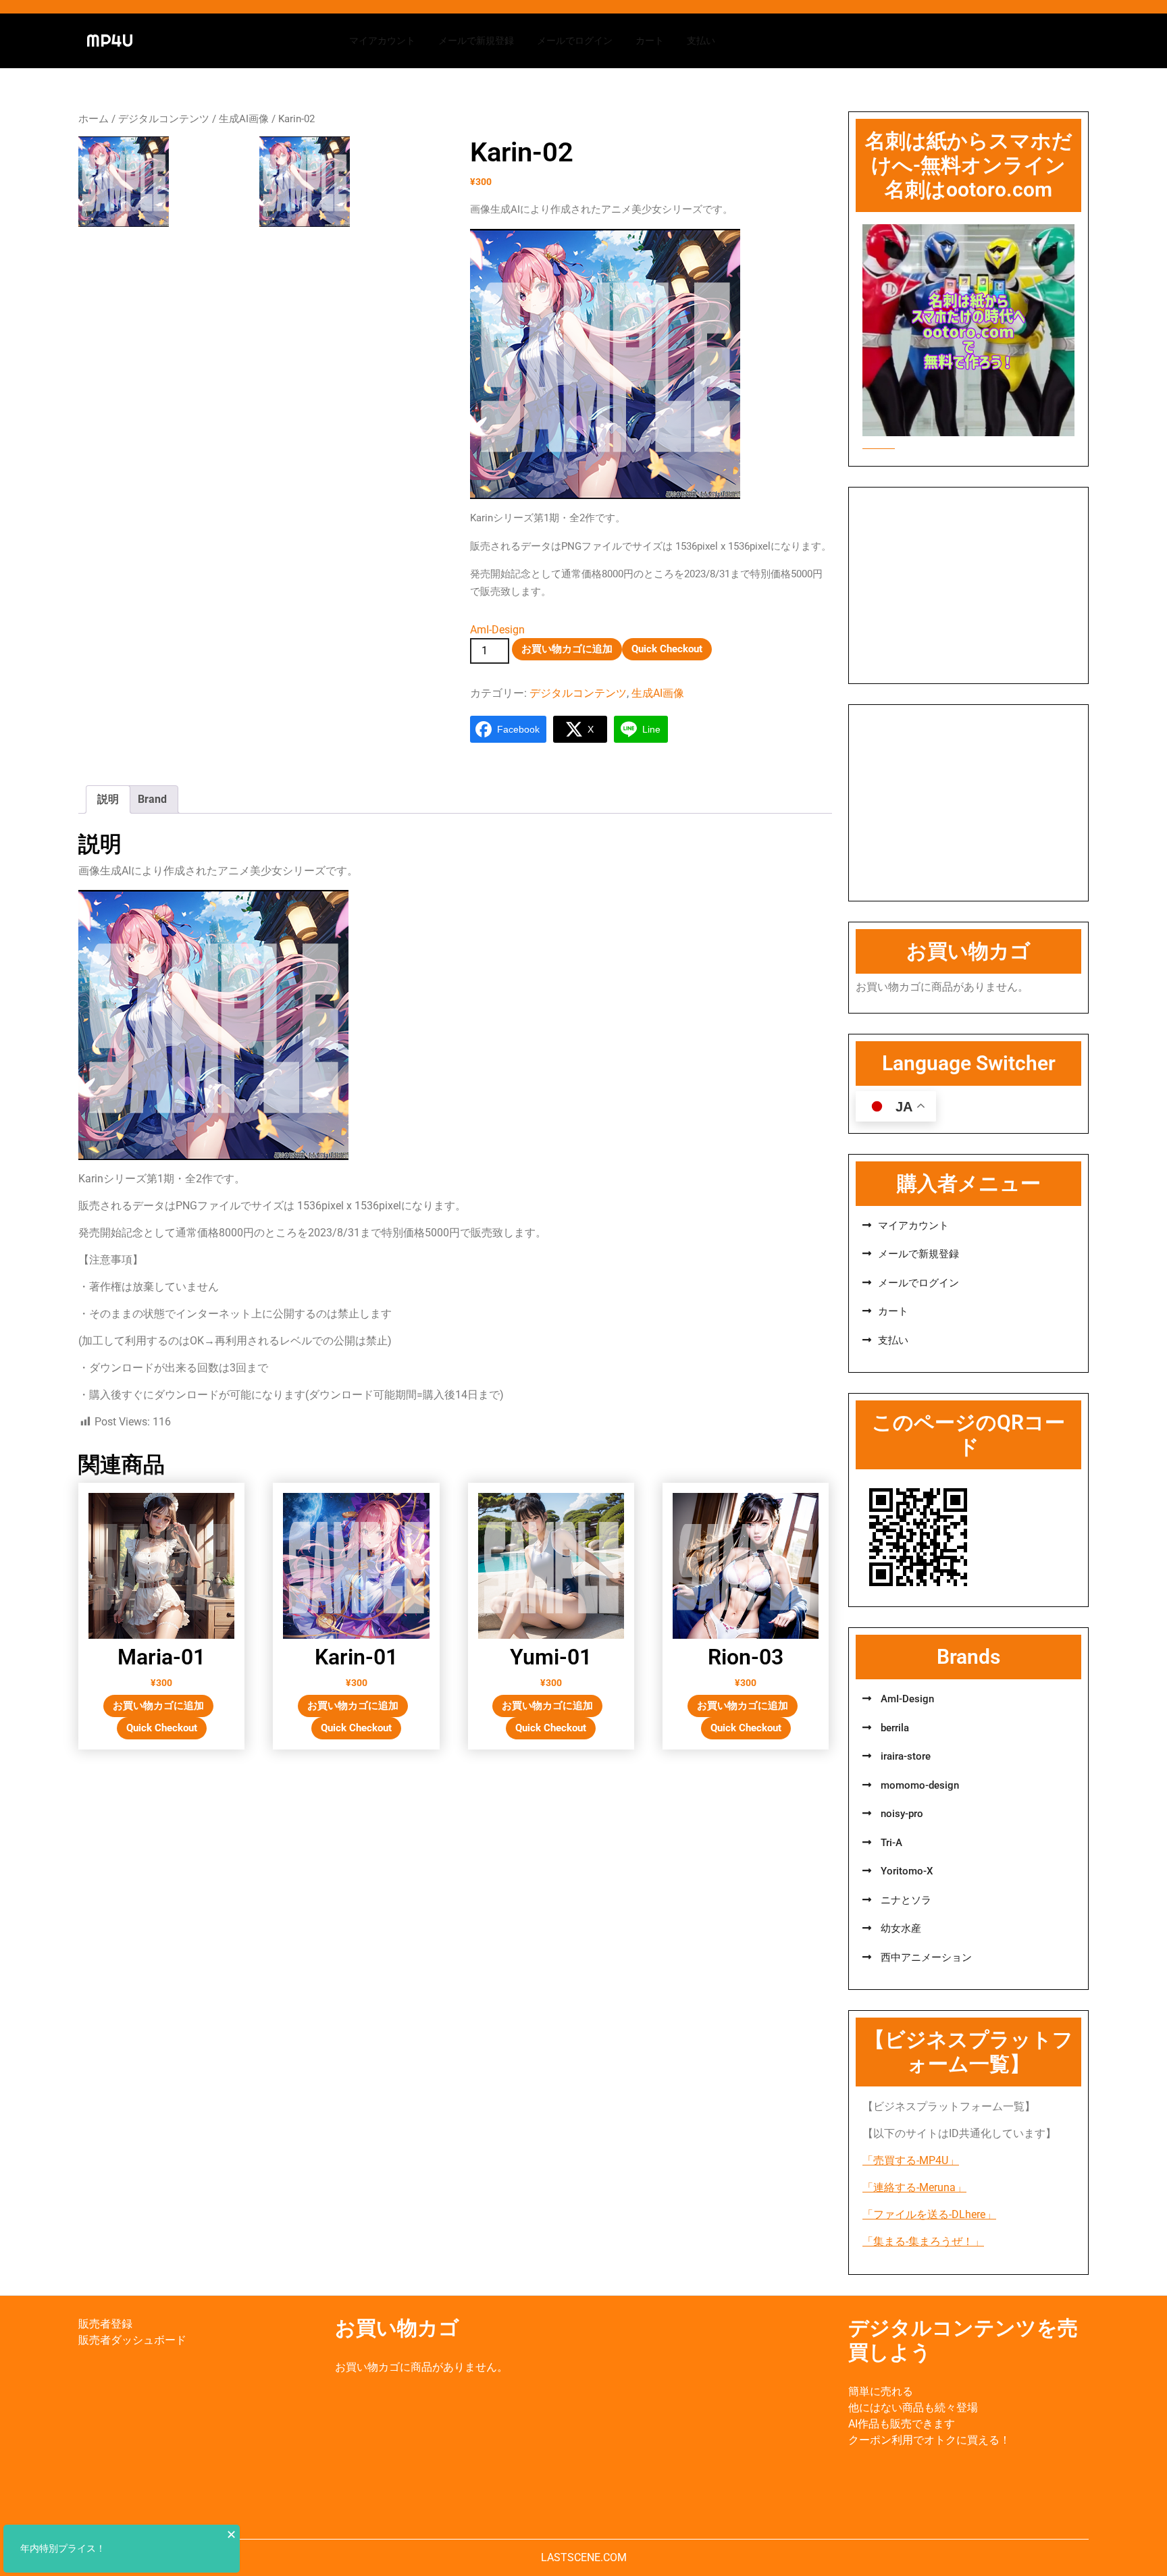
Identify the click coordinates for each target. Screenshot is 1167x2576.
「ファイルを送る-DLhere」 (929, 2214)
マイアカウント (382, 41)
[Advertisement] (968, 585)
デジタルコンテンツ (164, 119)
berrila (893, 1728)
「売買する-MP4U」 (911, 2160)
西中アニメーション (925, 1957)
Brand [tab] (152, 799)
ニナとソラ (905, 1900)
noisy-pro (901, 1814)
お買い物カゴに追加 (567, 649)
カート (650, 41)
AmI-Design (497, 630)
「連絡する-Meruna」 (914, 2187)
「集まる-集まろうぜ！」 (923, 2241)
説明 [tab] (108, 799)
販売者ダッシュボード (132, 2340)
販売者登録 (105, 2324)
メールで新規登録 (476, 41)
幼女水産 (900, 1928)
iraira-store (904, 1756)
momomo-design (918, 1785)
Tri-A (890, 1843)
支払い (701, 41)
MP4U (110, 41)
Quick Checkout (667, 649)
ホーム (94, 119)
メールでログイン (575, 41)
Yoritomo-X (905, 1871)
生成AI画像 (244, 119)
